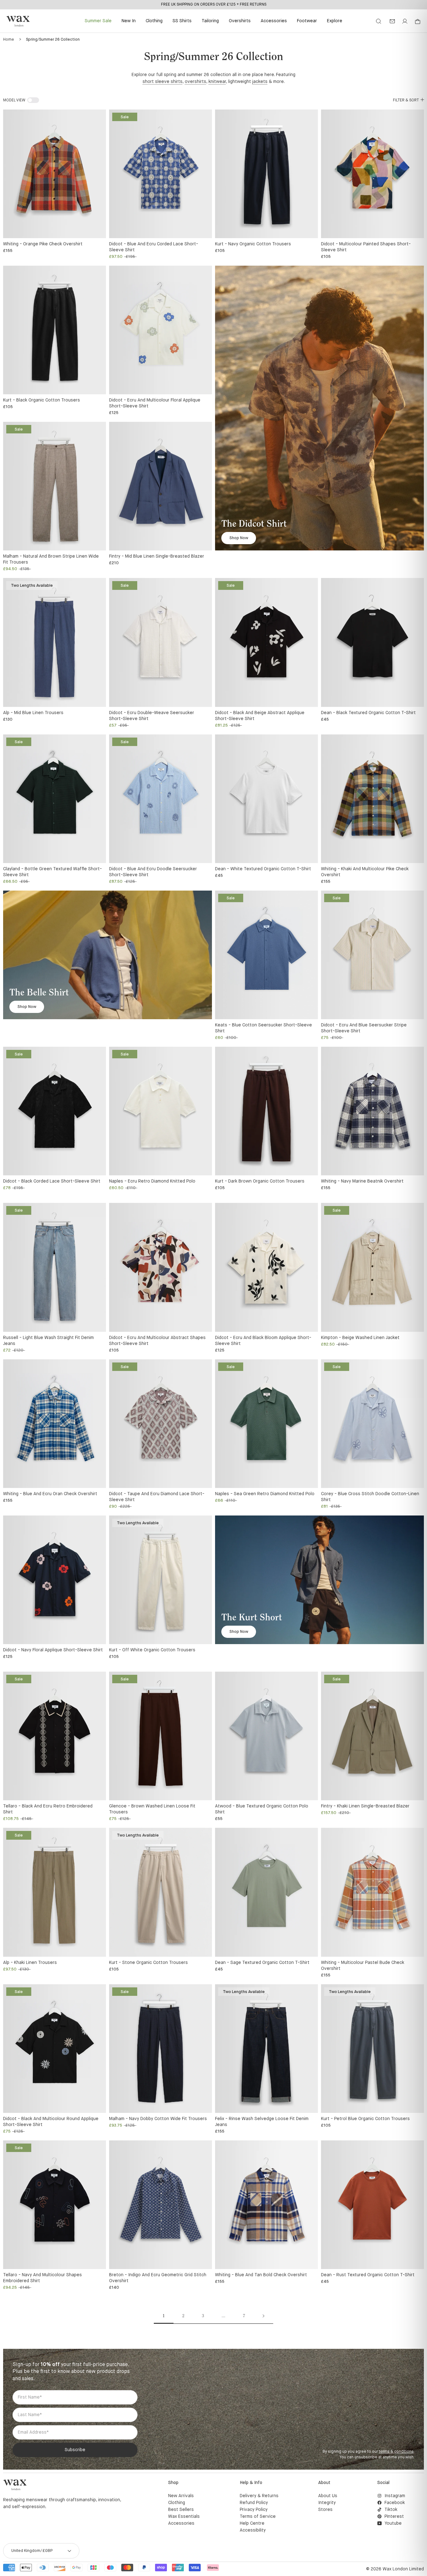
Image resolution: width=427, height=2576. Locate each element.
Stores (325, 2510)
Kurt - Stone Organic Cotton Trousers (148, 1963)
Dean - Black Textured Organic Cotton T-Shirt (368, 713)
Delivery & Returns (259, 2496)
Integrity (327, 2503)
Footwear (307, 21)
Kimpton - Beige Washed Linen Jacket (360, 1338)
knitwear (217, 82)
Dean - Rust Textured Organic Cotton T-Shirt (368, 2275)
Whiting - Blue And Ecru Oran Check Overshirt (50, 1494)
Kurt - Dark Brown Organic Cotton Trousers (260, 1181)
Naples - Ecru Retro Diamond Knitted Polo (152, 1181)
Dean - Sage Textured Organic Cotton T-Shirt (262, 1963)
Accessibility (253, 2530)
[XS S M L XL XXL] (55, 174)
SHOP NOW (239, 4)
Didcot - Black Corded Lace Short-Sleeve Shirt (52, 1181)
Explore (335, 21)
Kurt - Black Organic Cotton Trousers (42, 400)
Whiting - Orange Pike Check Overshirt (43, 244)
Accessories (274, 21)
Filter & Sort (406, 100)
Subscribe (75, 2450)
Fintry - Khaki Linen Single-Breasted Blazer (365, 1806)
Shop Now (239, 538)
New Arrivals (181, 2496)
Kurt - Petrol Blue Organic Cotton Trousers (365, 2119)
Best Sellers (181, 2510)
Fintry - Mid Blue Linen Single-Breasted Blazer (157, 556)
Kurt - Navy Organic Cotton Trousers (253, 244)
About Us (328, 2496)
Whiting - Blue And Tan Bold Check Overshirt (261, 2275)
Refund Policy (254, 2503)
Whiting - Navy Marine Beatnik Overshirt (362, 1181)
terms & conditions (396, 2452)
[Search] (379, 21)
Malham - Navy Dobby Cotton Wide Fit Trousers (158, 2119)
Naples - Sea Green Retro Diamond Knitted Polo (265, 1494)
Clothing (154, 21)
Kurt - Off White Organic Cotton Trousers (152, 1650)
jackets (260, 82)
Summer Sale (98, 21)
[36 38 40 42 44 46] (161, 486)
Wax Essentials (184, 2517)
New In (129, 21)
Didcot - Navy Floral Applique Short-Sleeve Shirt (53, 1650)
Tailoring (210, 21)
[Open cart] (418, 22)
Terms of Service (258, 2517)
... (224, 2316)
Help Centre (252, 2523)
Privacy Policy (254, 2510)
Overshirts (240, 21)
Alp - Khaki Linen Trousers (30, 1963)
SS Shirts (182, 21)
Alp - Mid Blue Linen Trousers (33, 713)
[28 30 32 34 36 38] (266, 174)
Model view (14, 100)
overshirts (196, 82)
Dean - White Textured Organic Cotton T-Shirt (263, 869)
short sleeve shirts (163, 82)
